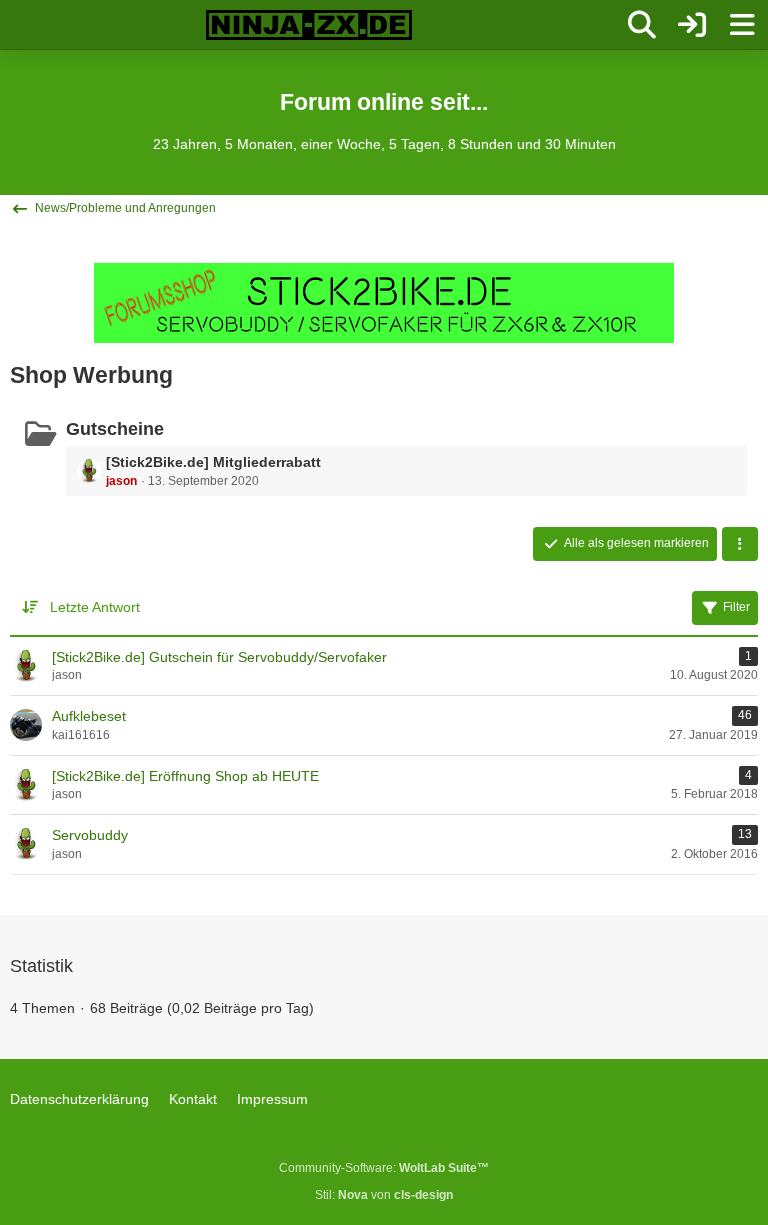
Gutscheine (115, 429)
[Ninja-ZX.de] (309, 25)
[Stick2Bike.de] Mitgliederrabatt (213, 462)
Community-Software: (384, 1168)
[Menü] (742, 25)
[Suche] (642, 25)
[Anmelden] (692, 25)
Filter (736, 607)
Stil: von (384, 1195)
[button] (740, 544)
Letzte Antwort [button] (95, 607)
